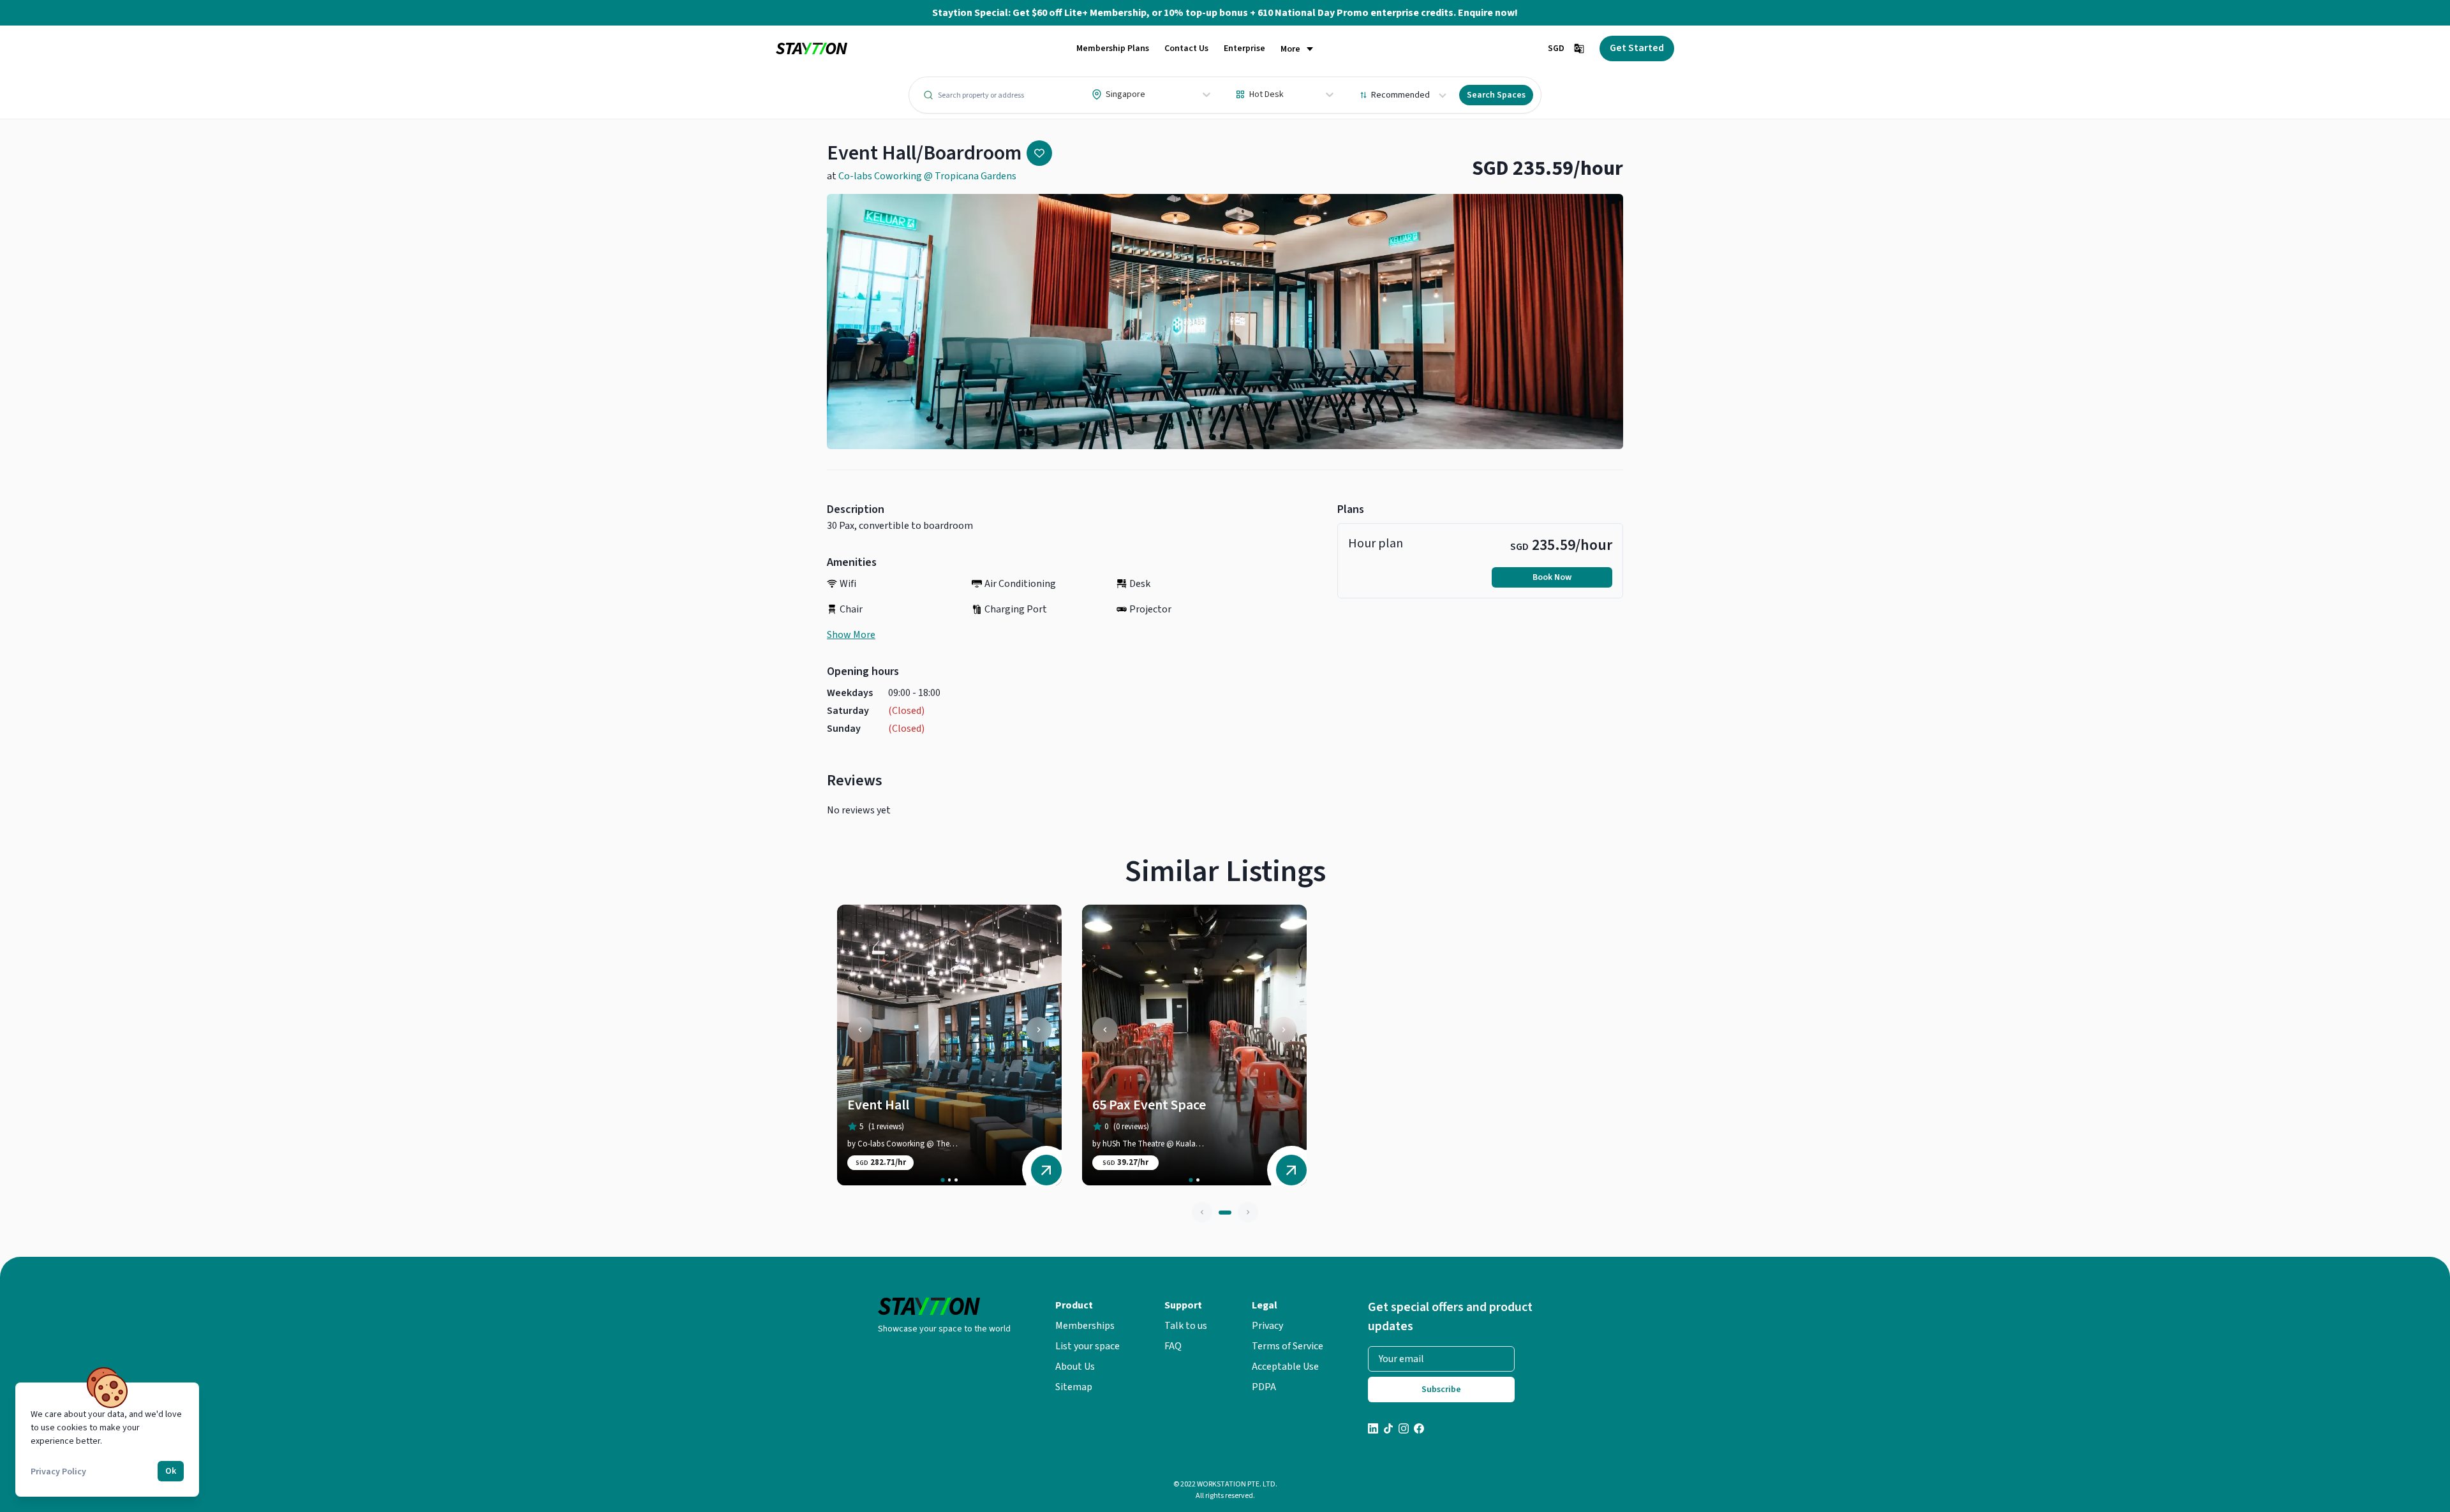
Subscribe (1441, 1390)
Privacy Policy (58, 1472)
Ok (171, 1471)
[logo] (812, 49)
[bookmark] (1039, 153)
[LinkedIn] (1373, 1430)
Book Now (1552, 577)
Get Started (1637, 48)
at (922, 176)
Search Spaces (1496, 95)
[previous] (860, 1030)
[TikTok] (1388, 1430)
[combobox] (1093, 94)
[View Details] (1046, 1170)
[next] (1039, 1030)
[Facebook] (1419, 1430)
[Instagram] (1404, 1430)
